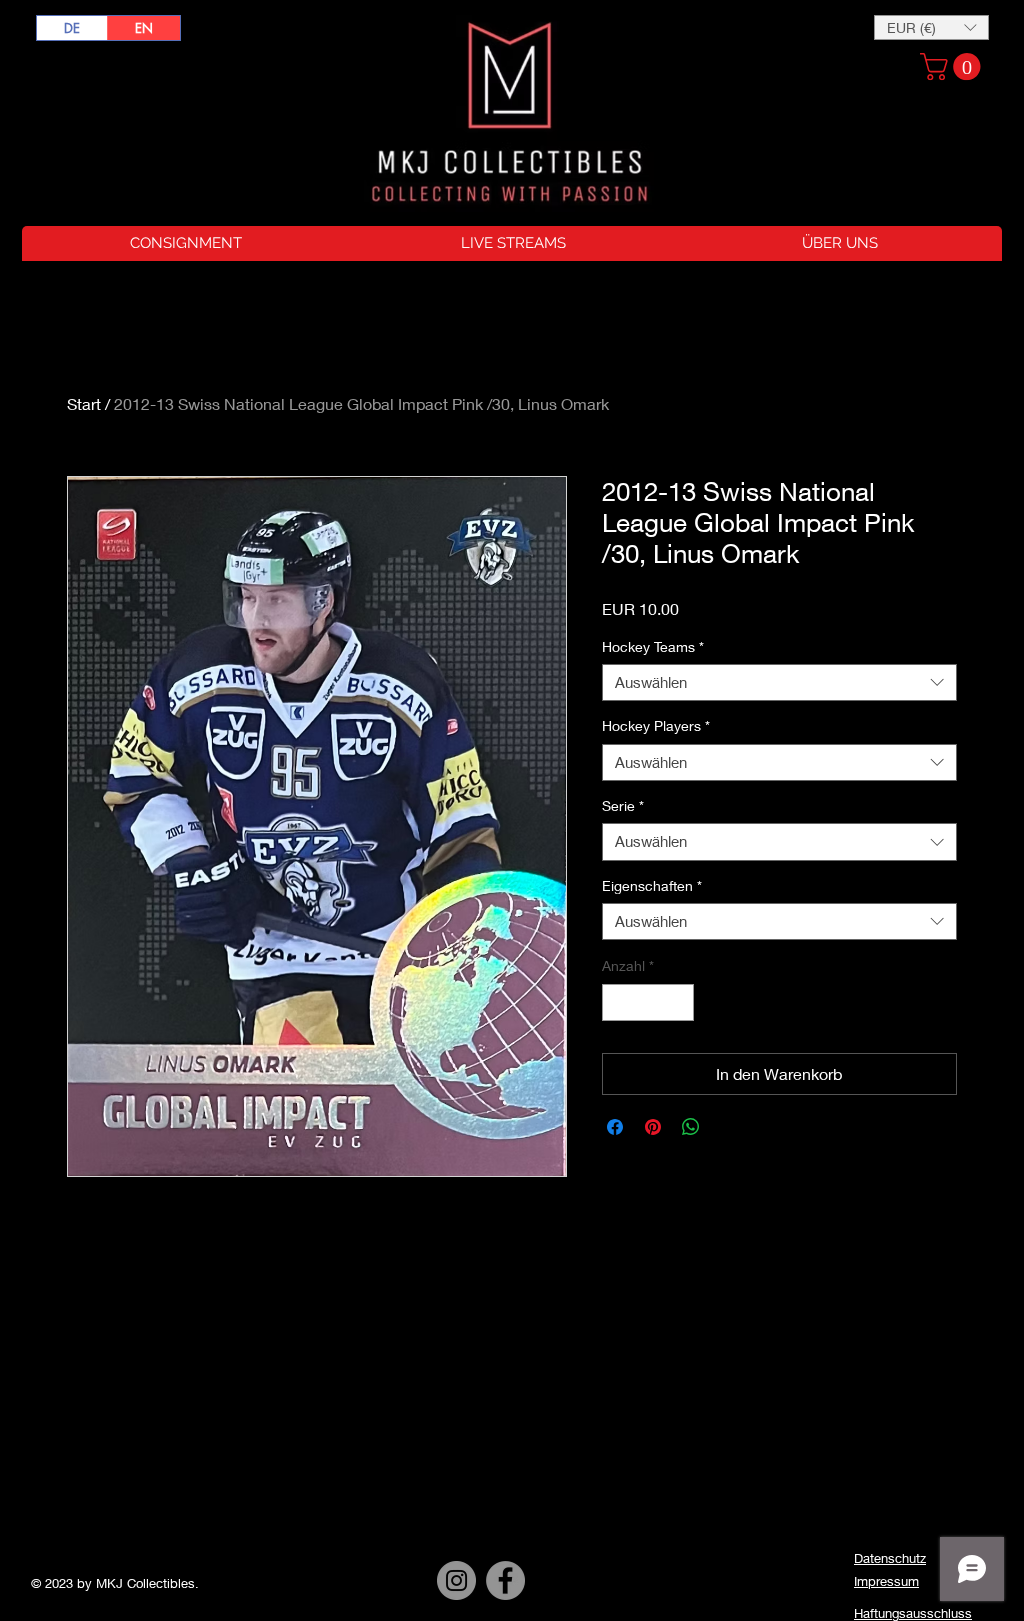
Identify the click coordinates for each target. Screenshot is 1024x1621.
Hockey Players (656, 725)
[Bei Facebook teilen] (615, 1127)
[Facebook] (505, 1580)
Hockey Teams (653, 646)
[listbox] (931, 27)
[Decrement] (617, 1002)
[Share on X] (729, 1127)
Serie (623, 805)
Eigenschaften (652, 885)
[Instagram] (456, 1580)
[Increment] (678, 1002)
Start (84, 403)
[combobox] (779, 683)
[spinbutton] (648, 1002)
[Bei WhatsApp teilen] (691, 1127)
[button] (931, 27)
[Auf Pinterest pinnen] (653, 1127)
